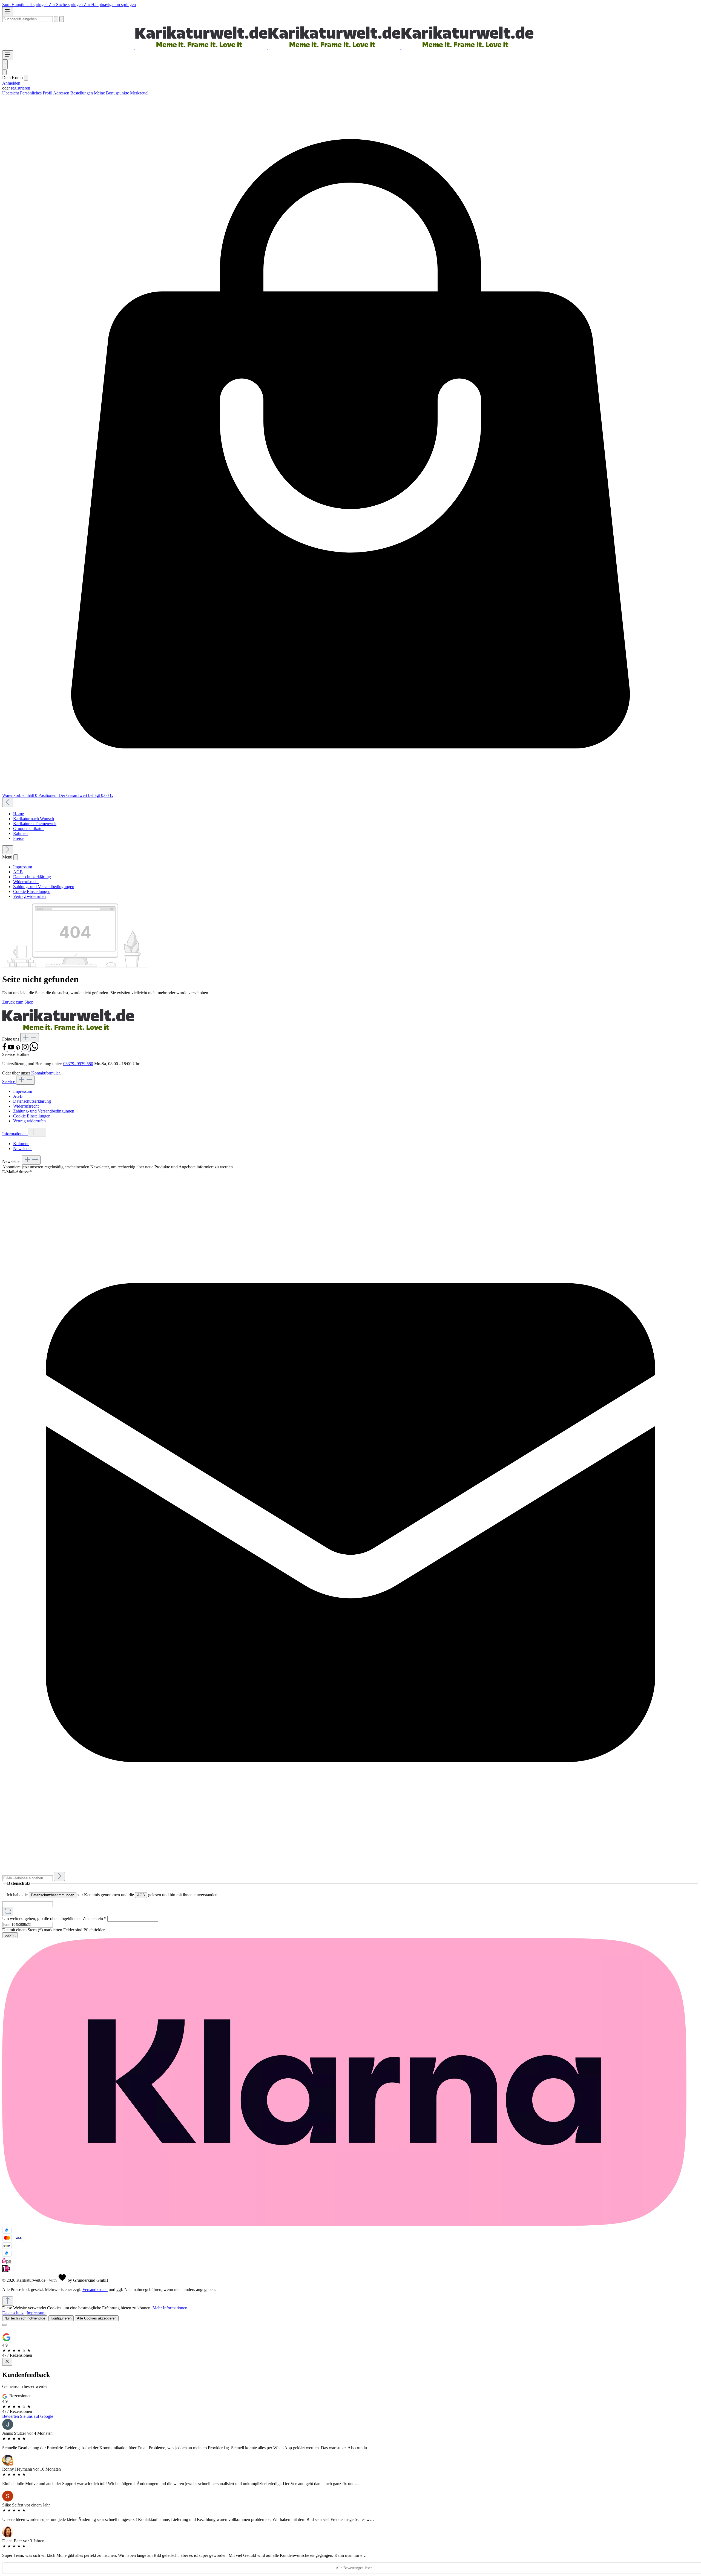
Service (9, 1081)
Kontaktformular (45, 1073)
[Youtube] (12, 1049)
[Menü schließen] (26, 78)
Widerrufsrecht (26, 882)
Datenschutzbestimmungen (53, 1895)
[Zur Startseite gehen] (268, 48)
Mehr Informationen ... (172, 2308)
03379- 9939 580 (78, 1064)
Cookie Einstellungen (32, 891)
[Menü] (8, 12)
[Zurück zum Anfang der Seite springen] (8, 2301)
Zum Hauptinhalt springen (25, 5)
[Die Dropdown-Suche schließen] (62, 19)
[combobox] (28, 19)
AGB (18, 872)
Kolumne (21, 1144)
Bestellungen (82, 93)
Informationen (15, 1134)
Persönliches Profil (37, 93)
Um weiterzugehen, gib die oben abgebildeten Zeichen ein (54, 1919)
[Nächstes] (8, 850)
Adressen (62, 93)
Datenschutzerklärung (32, 877)
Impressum (23, 867)
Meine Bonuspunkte (112, 93)
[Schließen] (4, 2325)
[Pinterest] (19, 1049)
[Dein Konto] (4, 72)
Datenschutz (13, 2313)
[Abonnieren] (59, 1876)
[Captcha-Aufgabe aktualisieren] (8, 1911)
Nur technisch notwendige (25, 2318)
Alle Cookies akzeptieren (97, 2318)
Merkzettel (139, 93)
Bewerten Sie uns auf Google (28, 2416)
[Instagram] (26, 1049)
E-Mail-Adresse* (17, 1172)
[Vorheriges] (8, 803)
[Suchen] (56, 19)
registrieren (21, 88)
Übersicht (11, 93)
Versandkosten (95, 2290)
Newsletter (22, 1149)
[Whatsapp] (34, 1049)
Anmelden (11, 83)
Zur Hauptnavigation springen (110, 5)
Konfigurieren (61, 2318)
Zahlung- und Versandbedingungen (44, 887)
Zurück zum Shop (18, 1002)
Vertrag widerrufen (29, 896)
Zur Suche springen (66, 5)
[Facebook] (5, 1049)
